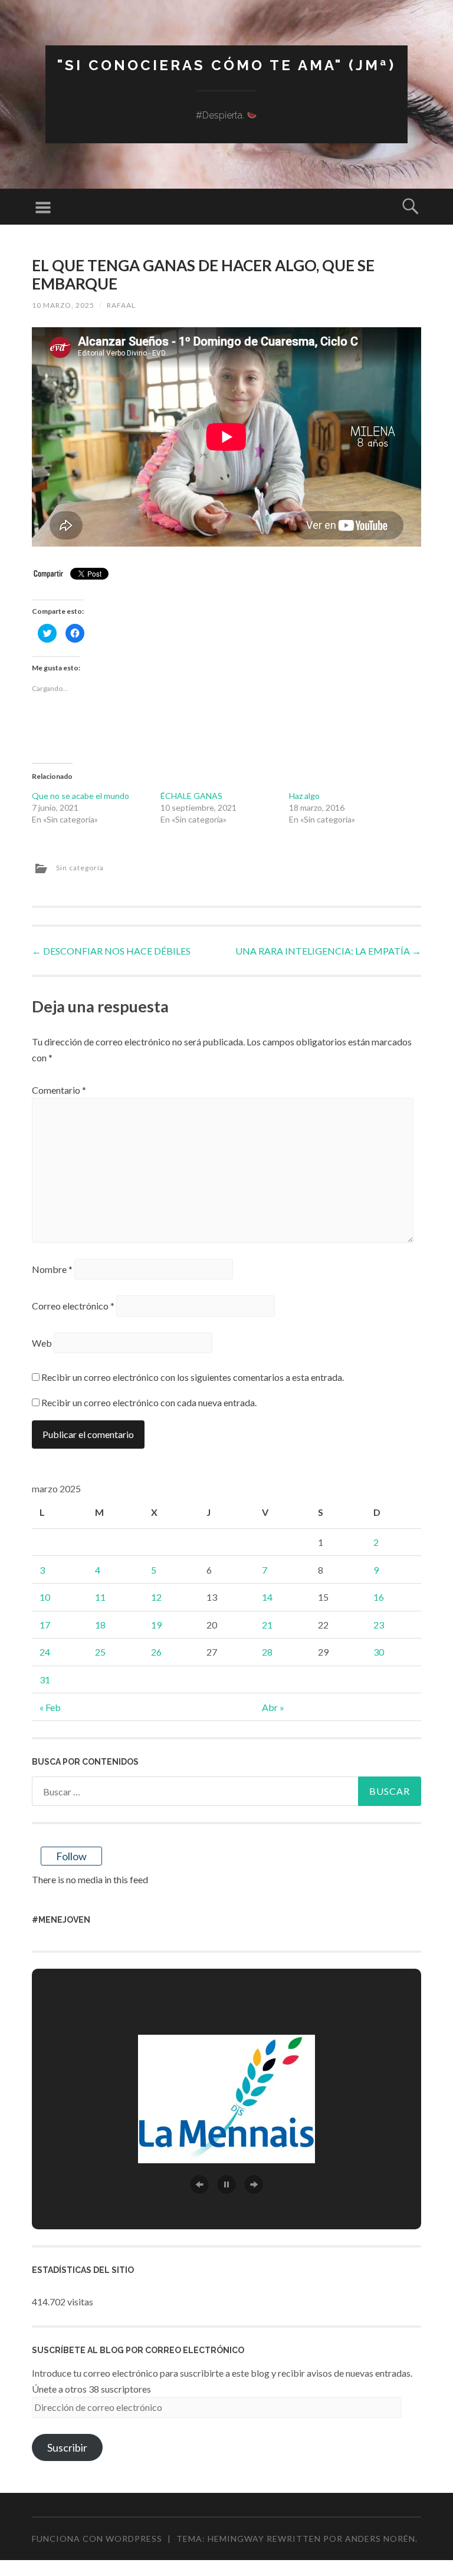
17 (45, 1625)
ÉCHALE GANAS (191, 796)
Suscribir (67, 2447)
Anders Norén (380, 2539)
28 (267, 1652)
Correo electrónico (73, 1306)
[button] (199, 2184)
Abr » (273, 1707)
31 (45, 1680)
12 (156, 1597)
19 (156, 1625)
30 (379, 1652)
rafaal (121, 305)
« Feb (50, 1707)
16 (379, 1597)
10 (45, 1597)
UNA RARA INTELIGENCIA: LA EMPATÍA (328, 951)
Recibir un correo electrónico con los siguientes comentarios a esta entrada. (193, 1377)
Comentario (59, 1090)
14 (267, 1597)
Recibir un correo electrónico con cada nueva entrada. (149, 1402)
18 (100, 1625)
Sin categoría (80, 868)
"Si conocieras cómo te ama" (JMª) (226, 65)
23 (379, 1625)
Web (42, 1343)
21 (267, 1625)
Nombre (52, 1269)
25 (100, 1652)
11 (100, 1597)
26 (156, 1652)
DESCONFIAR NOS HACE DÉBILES (111, 951)
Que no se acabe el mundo (81, 796)
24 (45, 1652)
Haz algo (304, 796)
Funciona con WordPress (97, 2539)
